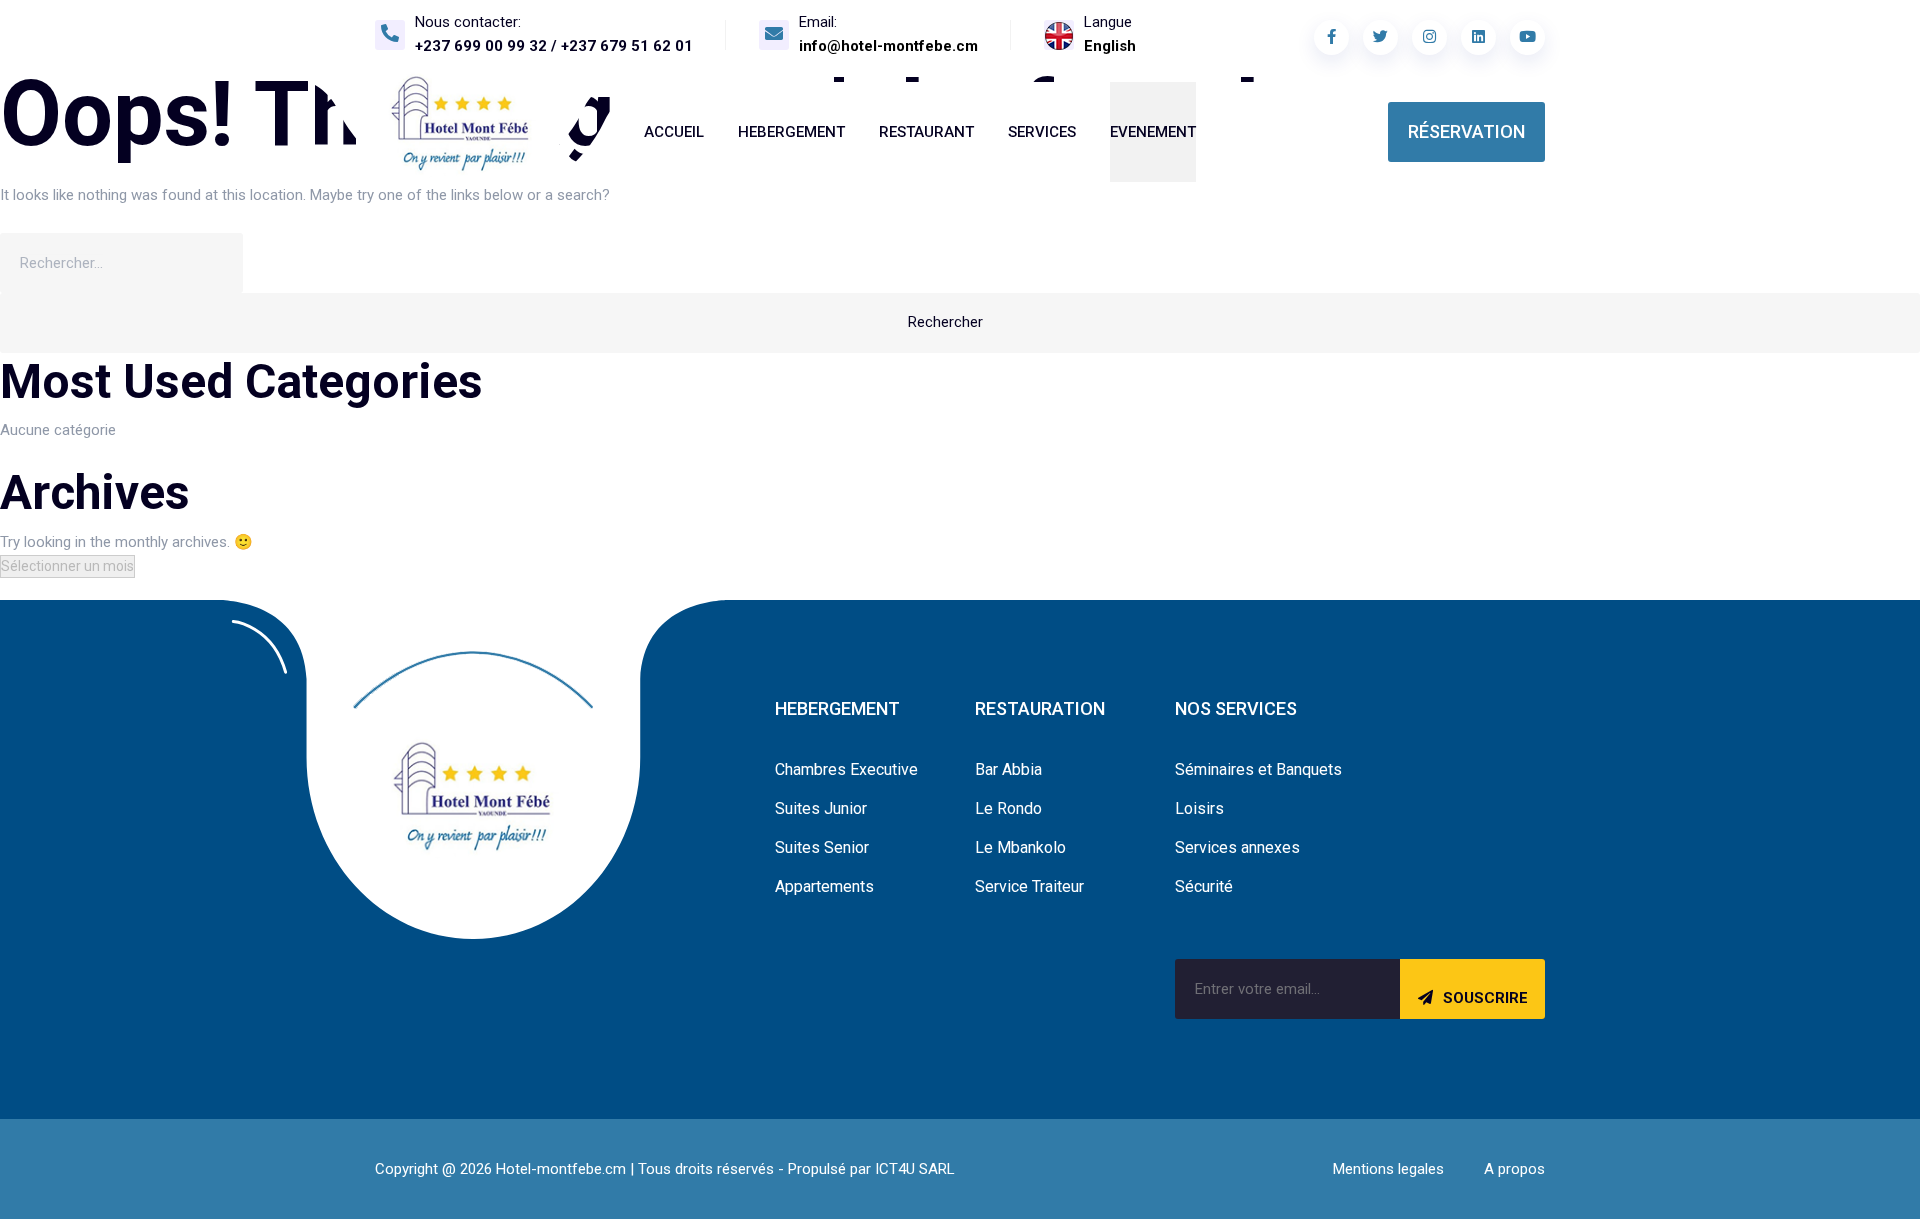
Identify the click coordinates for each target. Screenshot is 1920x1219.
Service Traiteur (1029, 886)
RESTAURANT (926, 132)
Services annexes (1237, 847)
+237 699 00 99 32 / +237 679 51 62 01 (554, 46)
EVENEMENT (1153, 132)
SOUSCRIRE (1485, 998)
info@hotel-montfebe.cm (888, 46)
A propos (1514, 1169)
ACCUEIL (674, 132)
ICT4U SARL (915, 1169)
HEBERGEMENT (791, 132)
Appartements (824, 886)
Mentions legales (1388, 1169)
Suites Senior (822, 847)
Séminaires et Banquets (1258, 769)
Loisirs (1199, 808)
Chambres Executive (846, 769)
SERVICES (1042, 132)
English (1110, 46)
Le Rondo (1008, 808)
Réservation (1466, 131)
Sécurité (1204, 886)
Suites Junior (821, 808)
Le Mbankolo (1020, 847)
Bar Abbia (1008, 769)
